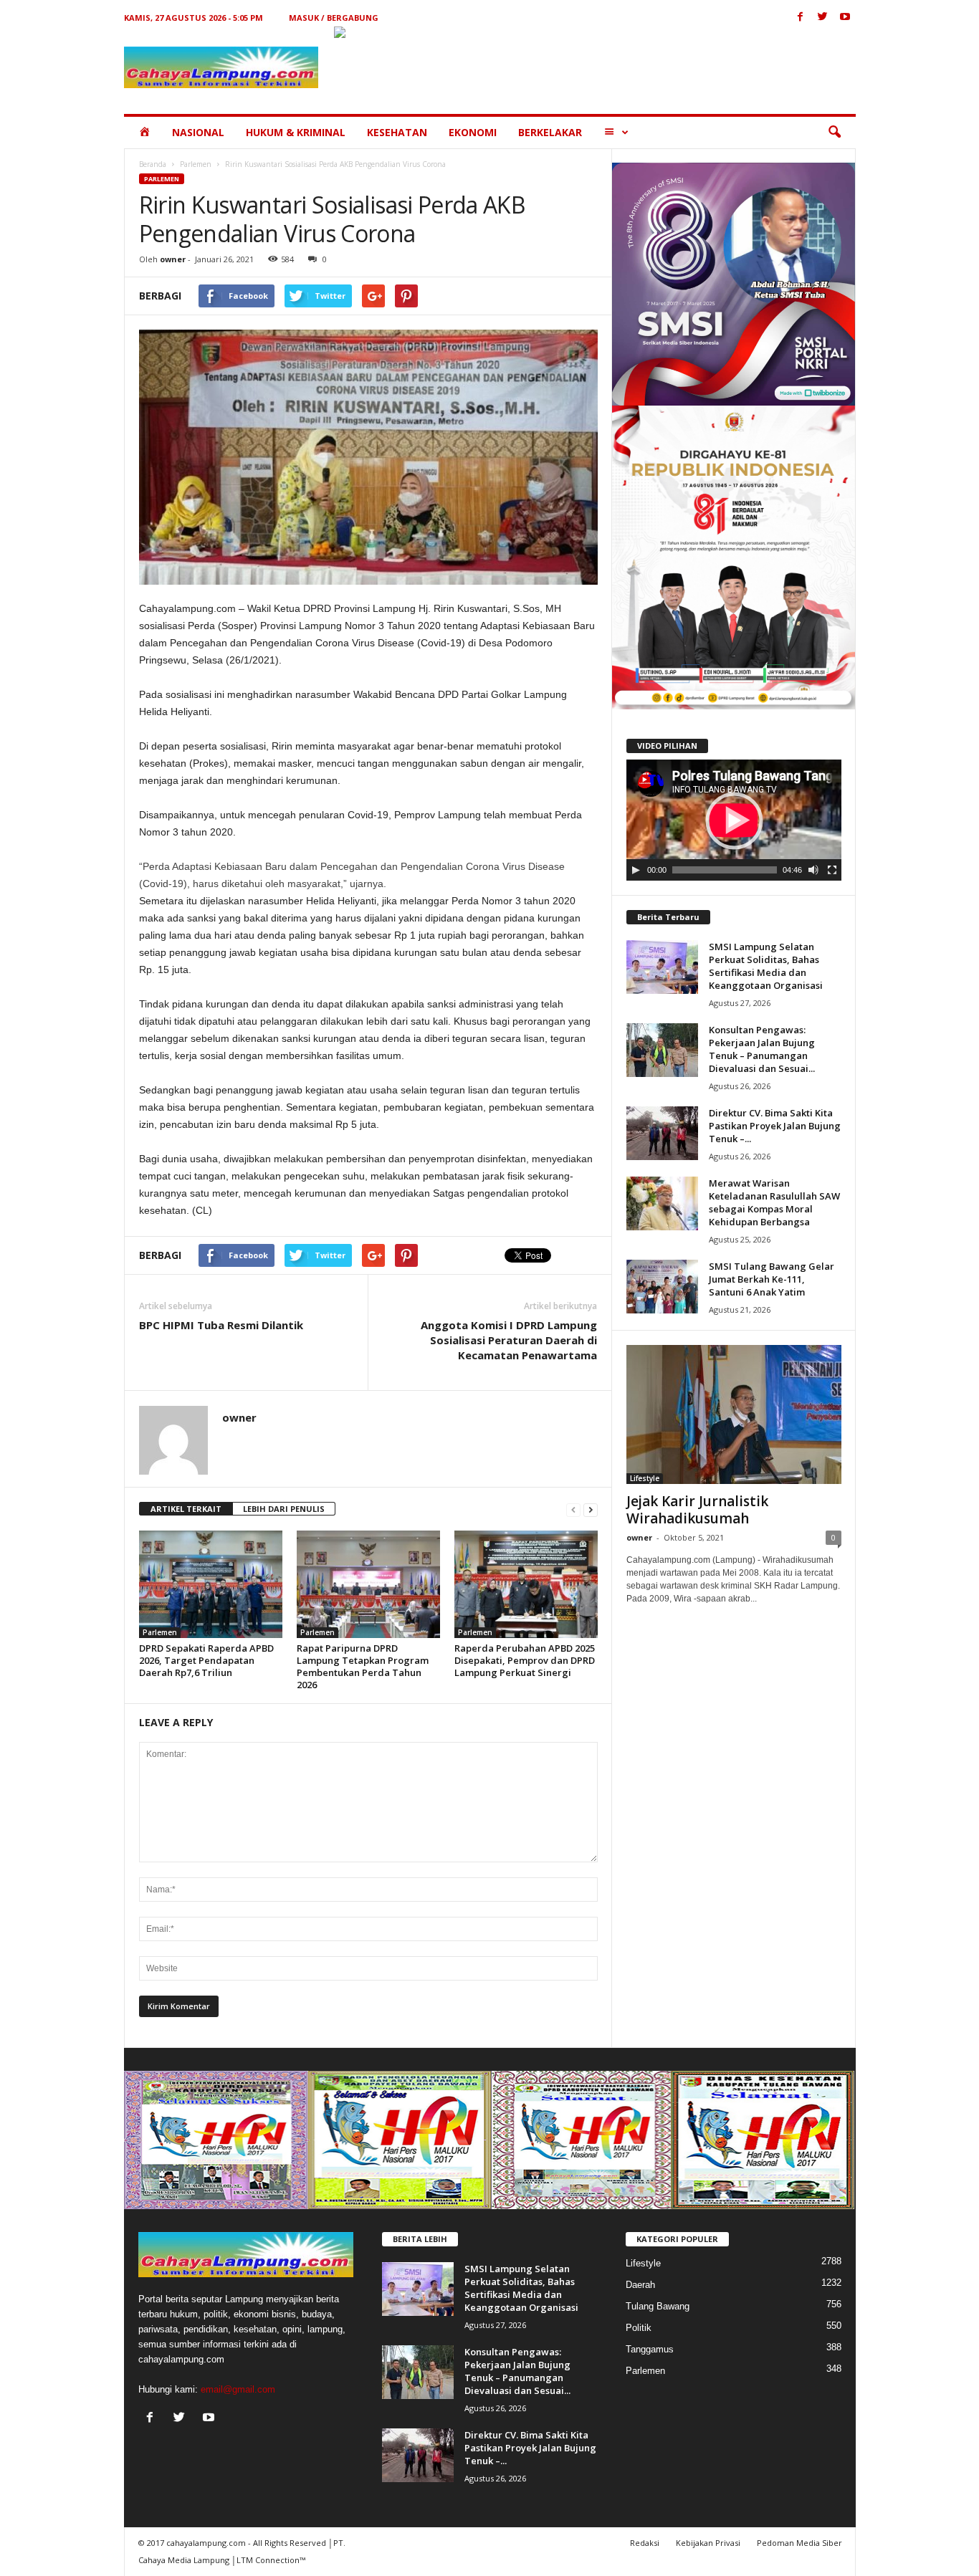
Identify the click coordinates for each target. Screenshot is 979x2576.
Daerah (640, 2285)
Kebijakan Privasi (708, 2543)
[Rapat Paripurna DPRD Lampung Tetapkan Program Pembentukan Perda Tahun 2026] (368, 1584)
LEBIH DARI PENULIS (284, 1509)
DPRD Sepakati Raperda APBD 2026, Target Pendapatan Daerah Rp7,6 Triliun (206, 1660)
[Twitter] (823, 18)
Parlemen (196, 164)
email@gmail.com (238, 2389)
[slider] (725, 870)
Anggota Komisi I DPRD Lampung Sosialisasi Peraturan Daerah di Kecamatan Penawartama (509, 1340)
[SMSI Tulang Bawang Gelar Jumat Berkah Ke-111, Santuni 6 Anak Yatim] (662, 1287)
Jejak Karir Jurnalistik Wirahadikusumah (697, 1510)
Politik (639, 2328)
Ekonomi (473, 132)
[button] (834, 133)
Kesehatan (397, 132)
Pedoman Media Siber (799, 2543)
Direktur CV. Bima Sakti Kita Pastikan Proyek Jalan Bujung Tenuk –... (775, 1126)
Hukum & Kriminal (296, 132)
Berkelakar (550, 132)
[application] (734, 820)
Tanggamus (650, 2349)
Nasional (198, 132)
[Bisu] (813, 870)
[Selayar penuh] (832, 870)
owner (173, 259)
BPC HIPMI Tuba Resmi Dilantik (221, 1325)
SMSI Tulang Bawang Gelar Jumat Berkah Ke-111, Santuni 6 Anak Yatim (772, 1279)
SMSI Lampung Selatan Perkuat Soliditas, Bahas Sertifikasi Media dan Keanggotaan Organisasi (766, 966)
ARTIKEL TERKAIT (186, 1509)
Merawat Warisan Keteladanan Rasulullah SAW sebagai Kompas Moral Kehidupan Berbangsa (774, 1202)
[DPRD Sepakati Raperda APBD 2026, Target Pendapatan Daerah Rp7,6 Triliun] (211, 1584)
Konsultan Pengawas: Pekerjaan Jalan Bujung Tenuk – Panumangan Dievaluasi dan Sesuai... (762, 1049)
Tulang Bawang (658, 2306)
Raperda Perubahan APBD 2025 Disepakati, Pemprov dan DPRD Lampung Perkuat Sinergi (525, 1660)
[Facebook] (801, 18)
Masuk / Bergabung (334, 18)
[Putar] (636, 870)
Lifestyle (645, 1478)
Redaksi (645, 2543)
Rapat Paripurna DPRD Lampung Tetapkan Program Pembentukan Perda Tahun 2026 (363, 1666)
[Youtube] (845, 18)
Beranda (153, 164)
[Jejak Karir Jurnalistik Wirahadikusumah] (734, 1414)
